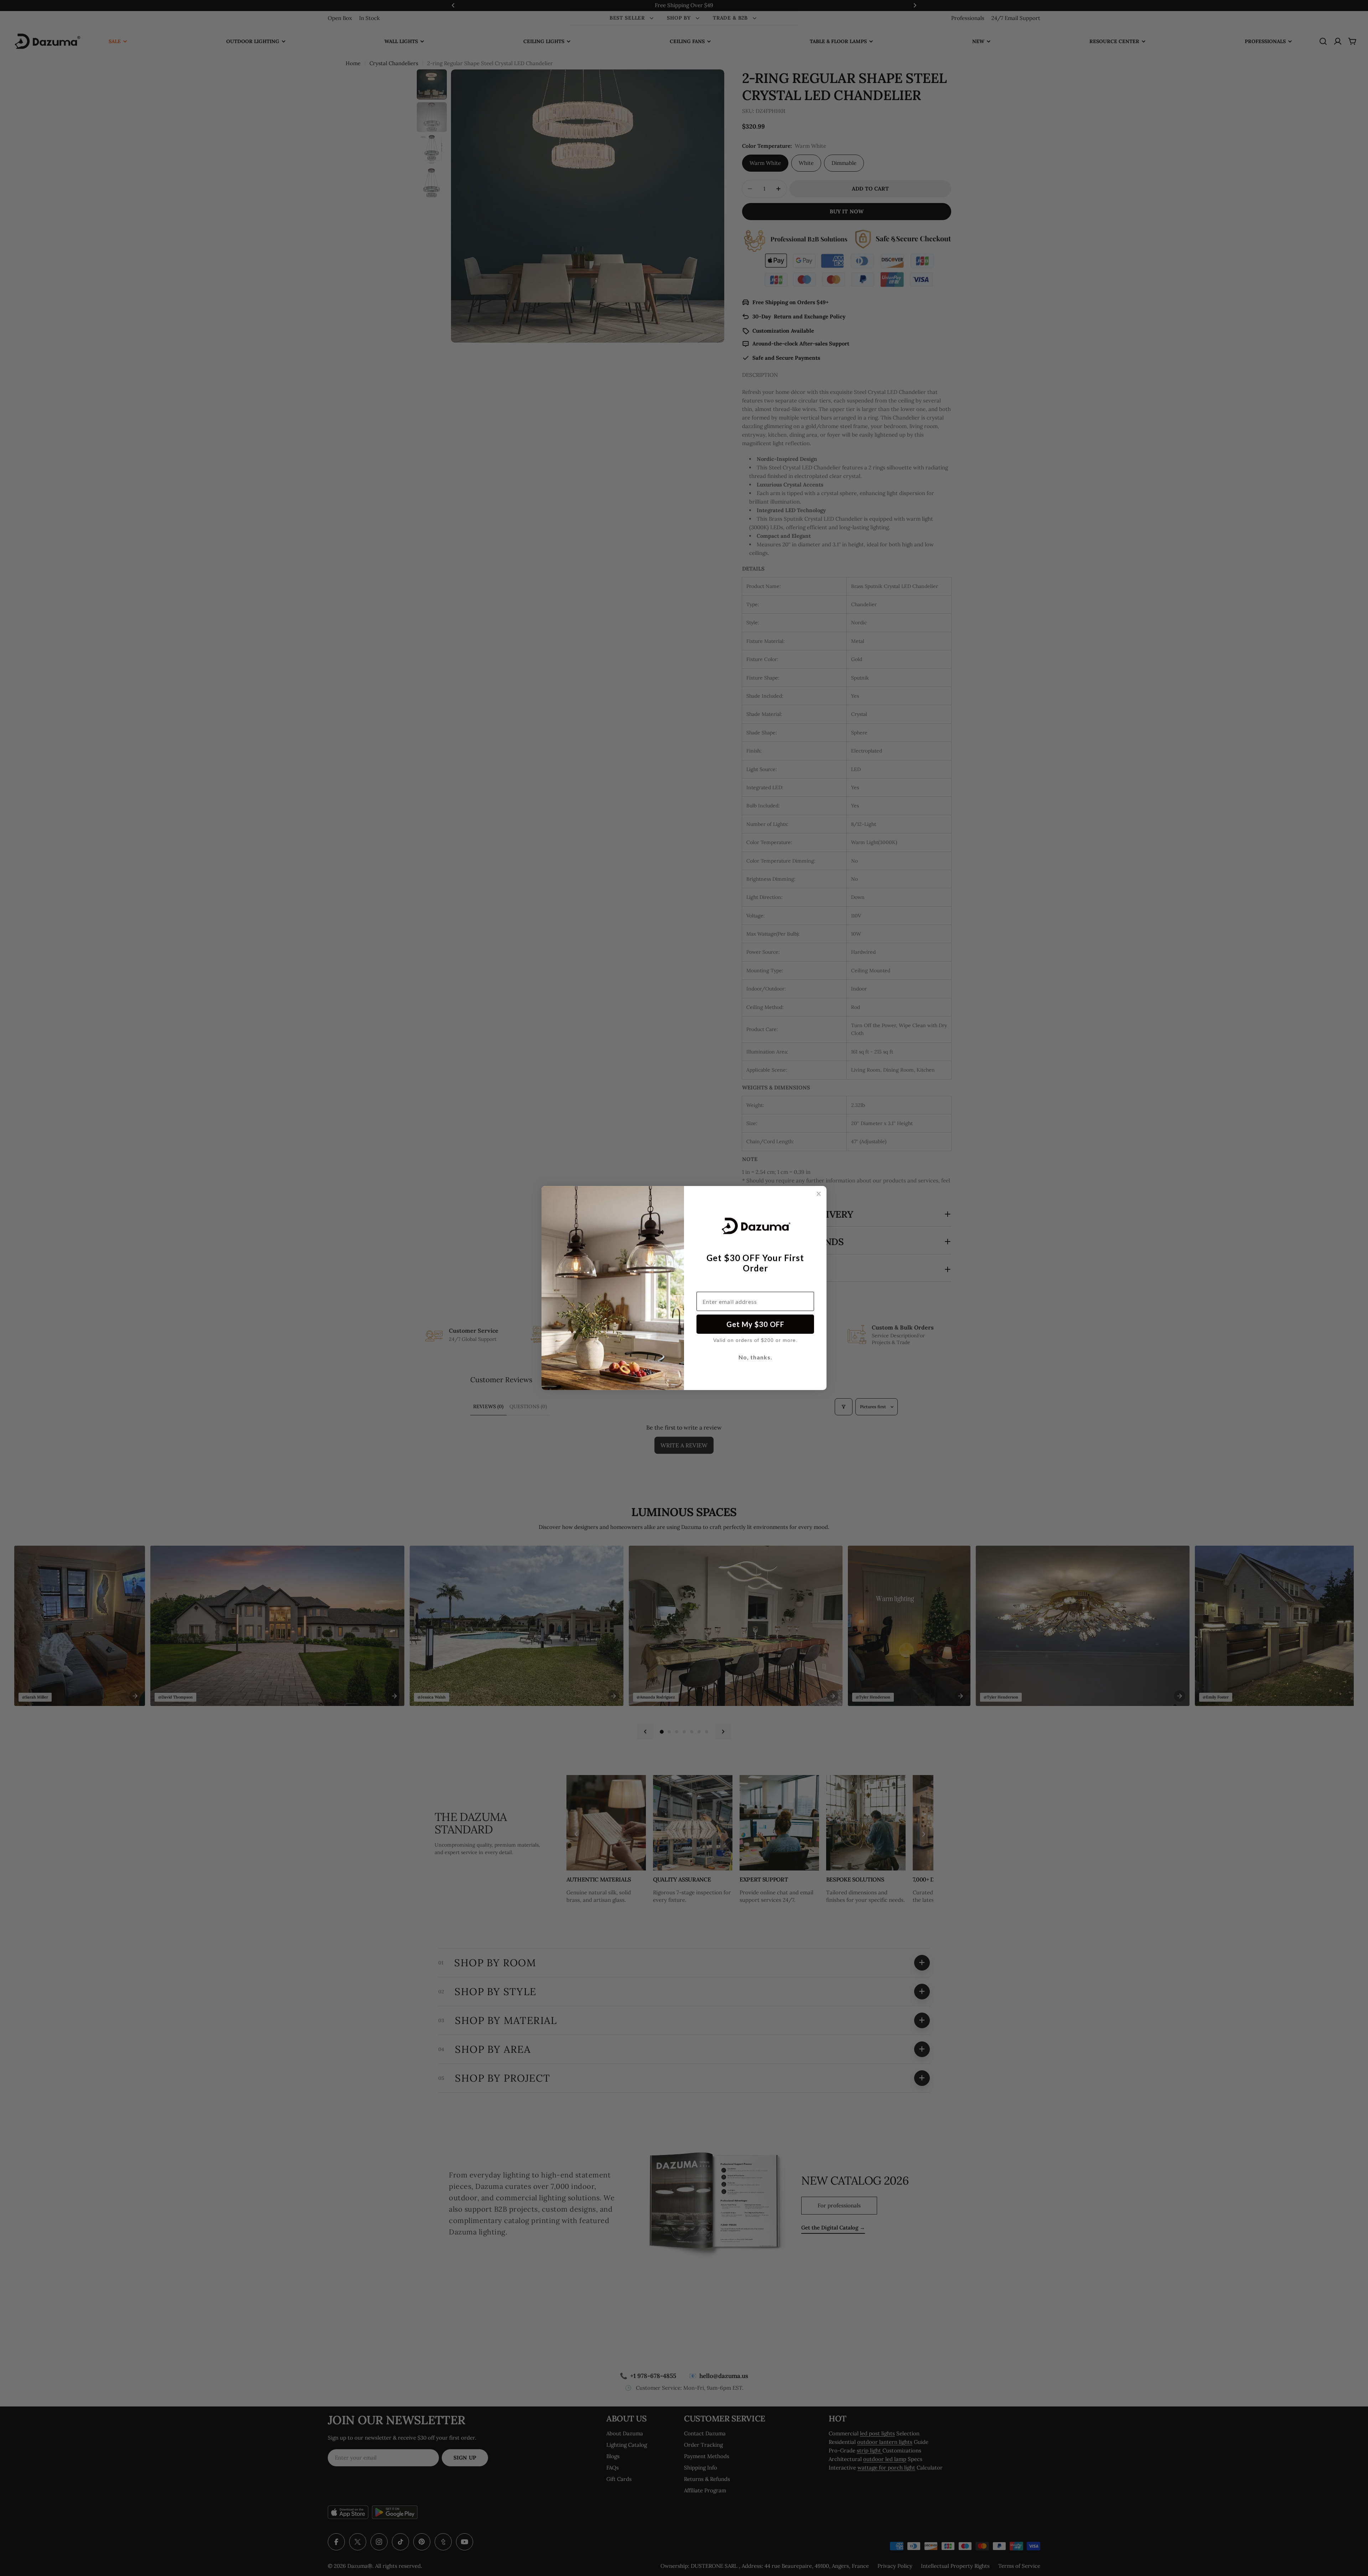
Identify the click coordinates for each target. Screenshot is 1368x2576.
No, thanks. (755, 1357)
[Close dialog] (819, 1194)
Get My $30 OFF (755, 1324)
